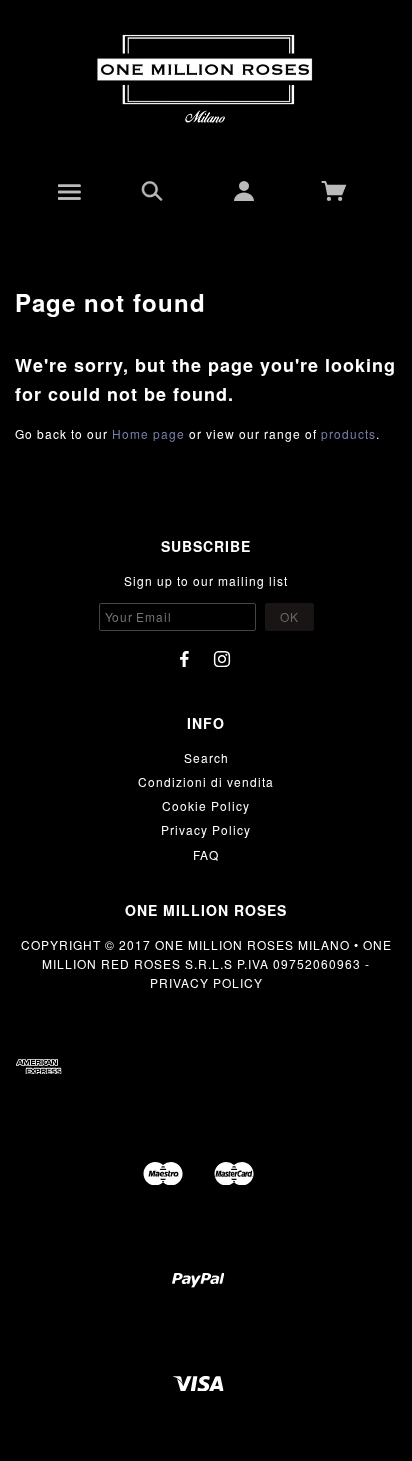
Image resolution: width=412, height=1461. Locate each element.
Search (206, 757)
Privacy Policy (206, 829)
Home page (148, 433)
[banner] (206, 80)
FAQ (206, 854)
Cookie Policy (206, 805)
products (348, 433)
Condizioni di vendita (206, 781)
